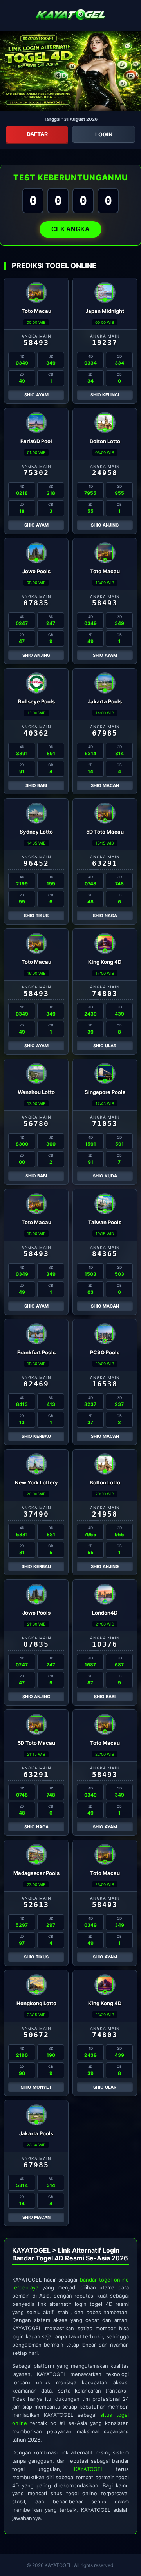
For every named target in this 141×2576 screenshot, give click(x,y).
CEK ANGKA (70, 229)
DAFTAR (37, 134)
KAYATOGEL (89, 2469)
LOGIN (104, 134)
